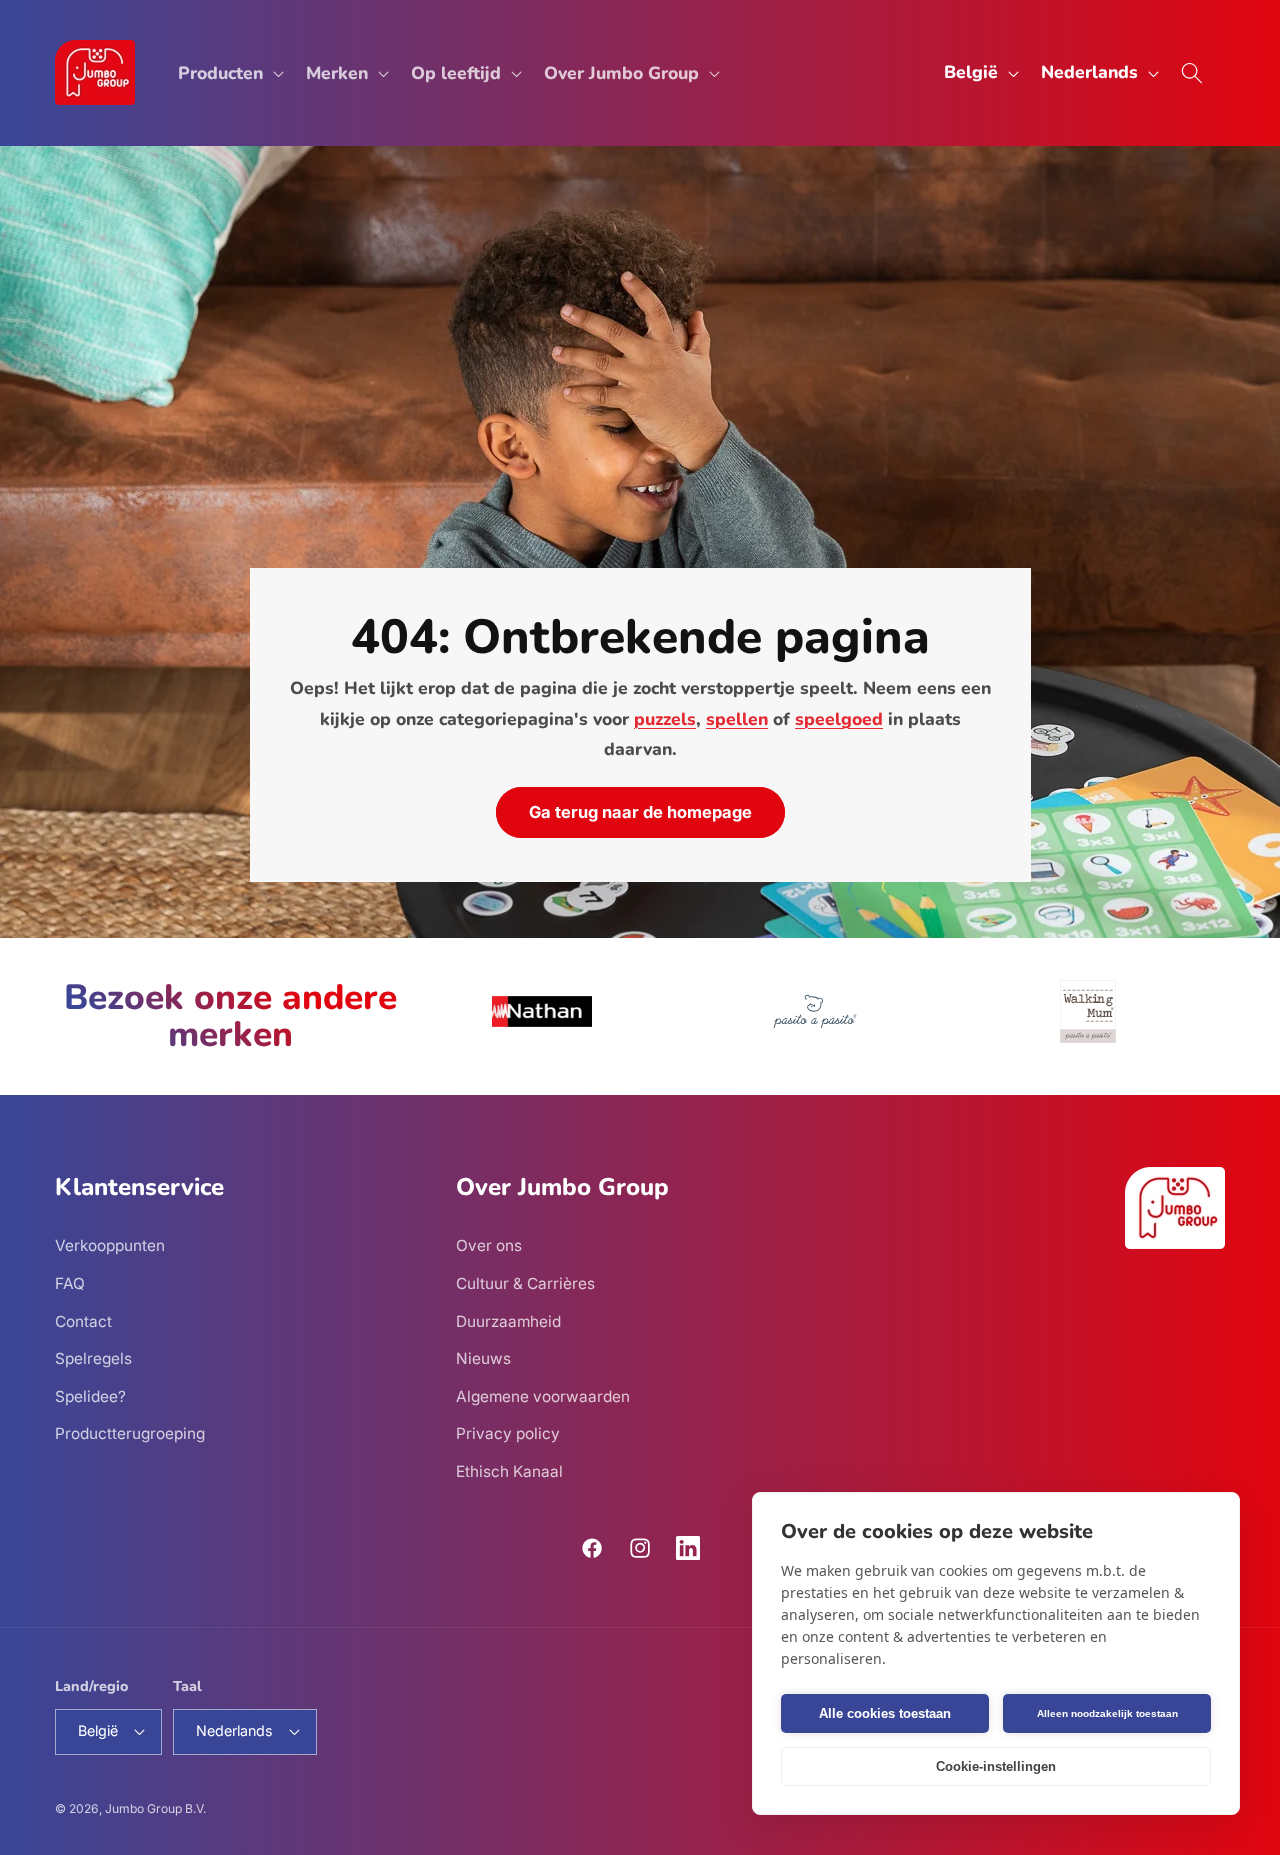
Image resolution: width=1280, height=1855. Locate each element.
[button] (229, 72)
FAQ (70, 1283)
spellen (737, 719)
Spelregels (93, 1358)
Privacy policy (508, 1433)
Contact (83, 1321)
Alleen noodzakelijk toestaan (1107, 1713)
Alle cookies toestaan (885, 1713)
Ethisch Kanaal (509, 1471)
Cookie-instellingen (996, 1766)
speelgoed (839, 719)
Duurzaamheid (508, 1321)
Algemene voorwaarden (543, 1396)
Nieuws (483, 1358)
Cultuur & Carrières (525, 1283)
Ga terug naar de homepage (640, 812)
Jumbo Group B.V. (155, 1808)
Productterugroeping (130, 1433)
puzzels (665, 719)
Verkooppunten (110, 1245)
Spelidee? (90, 1396)
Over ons (489, 1245)
